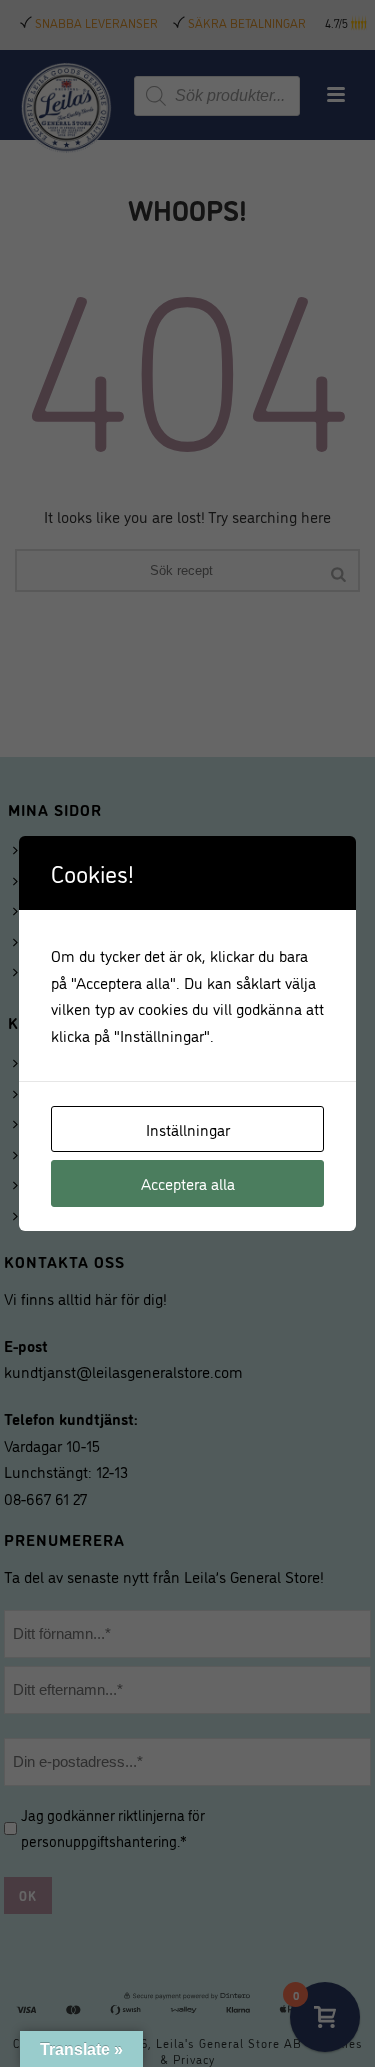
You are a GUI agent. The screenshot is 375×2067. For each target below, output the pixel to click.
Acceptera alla (188, 1183)
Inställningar (188, 1129)
